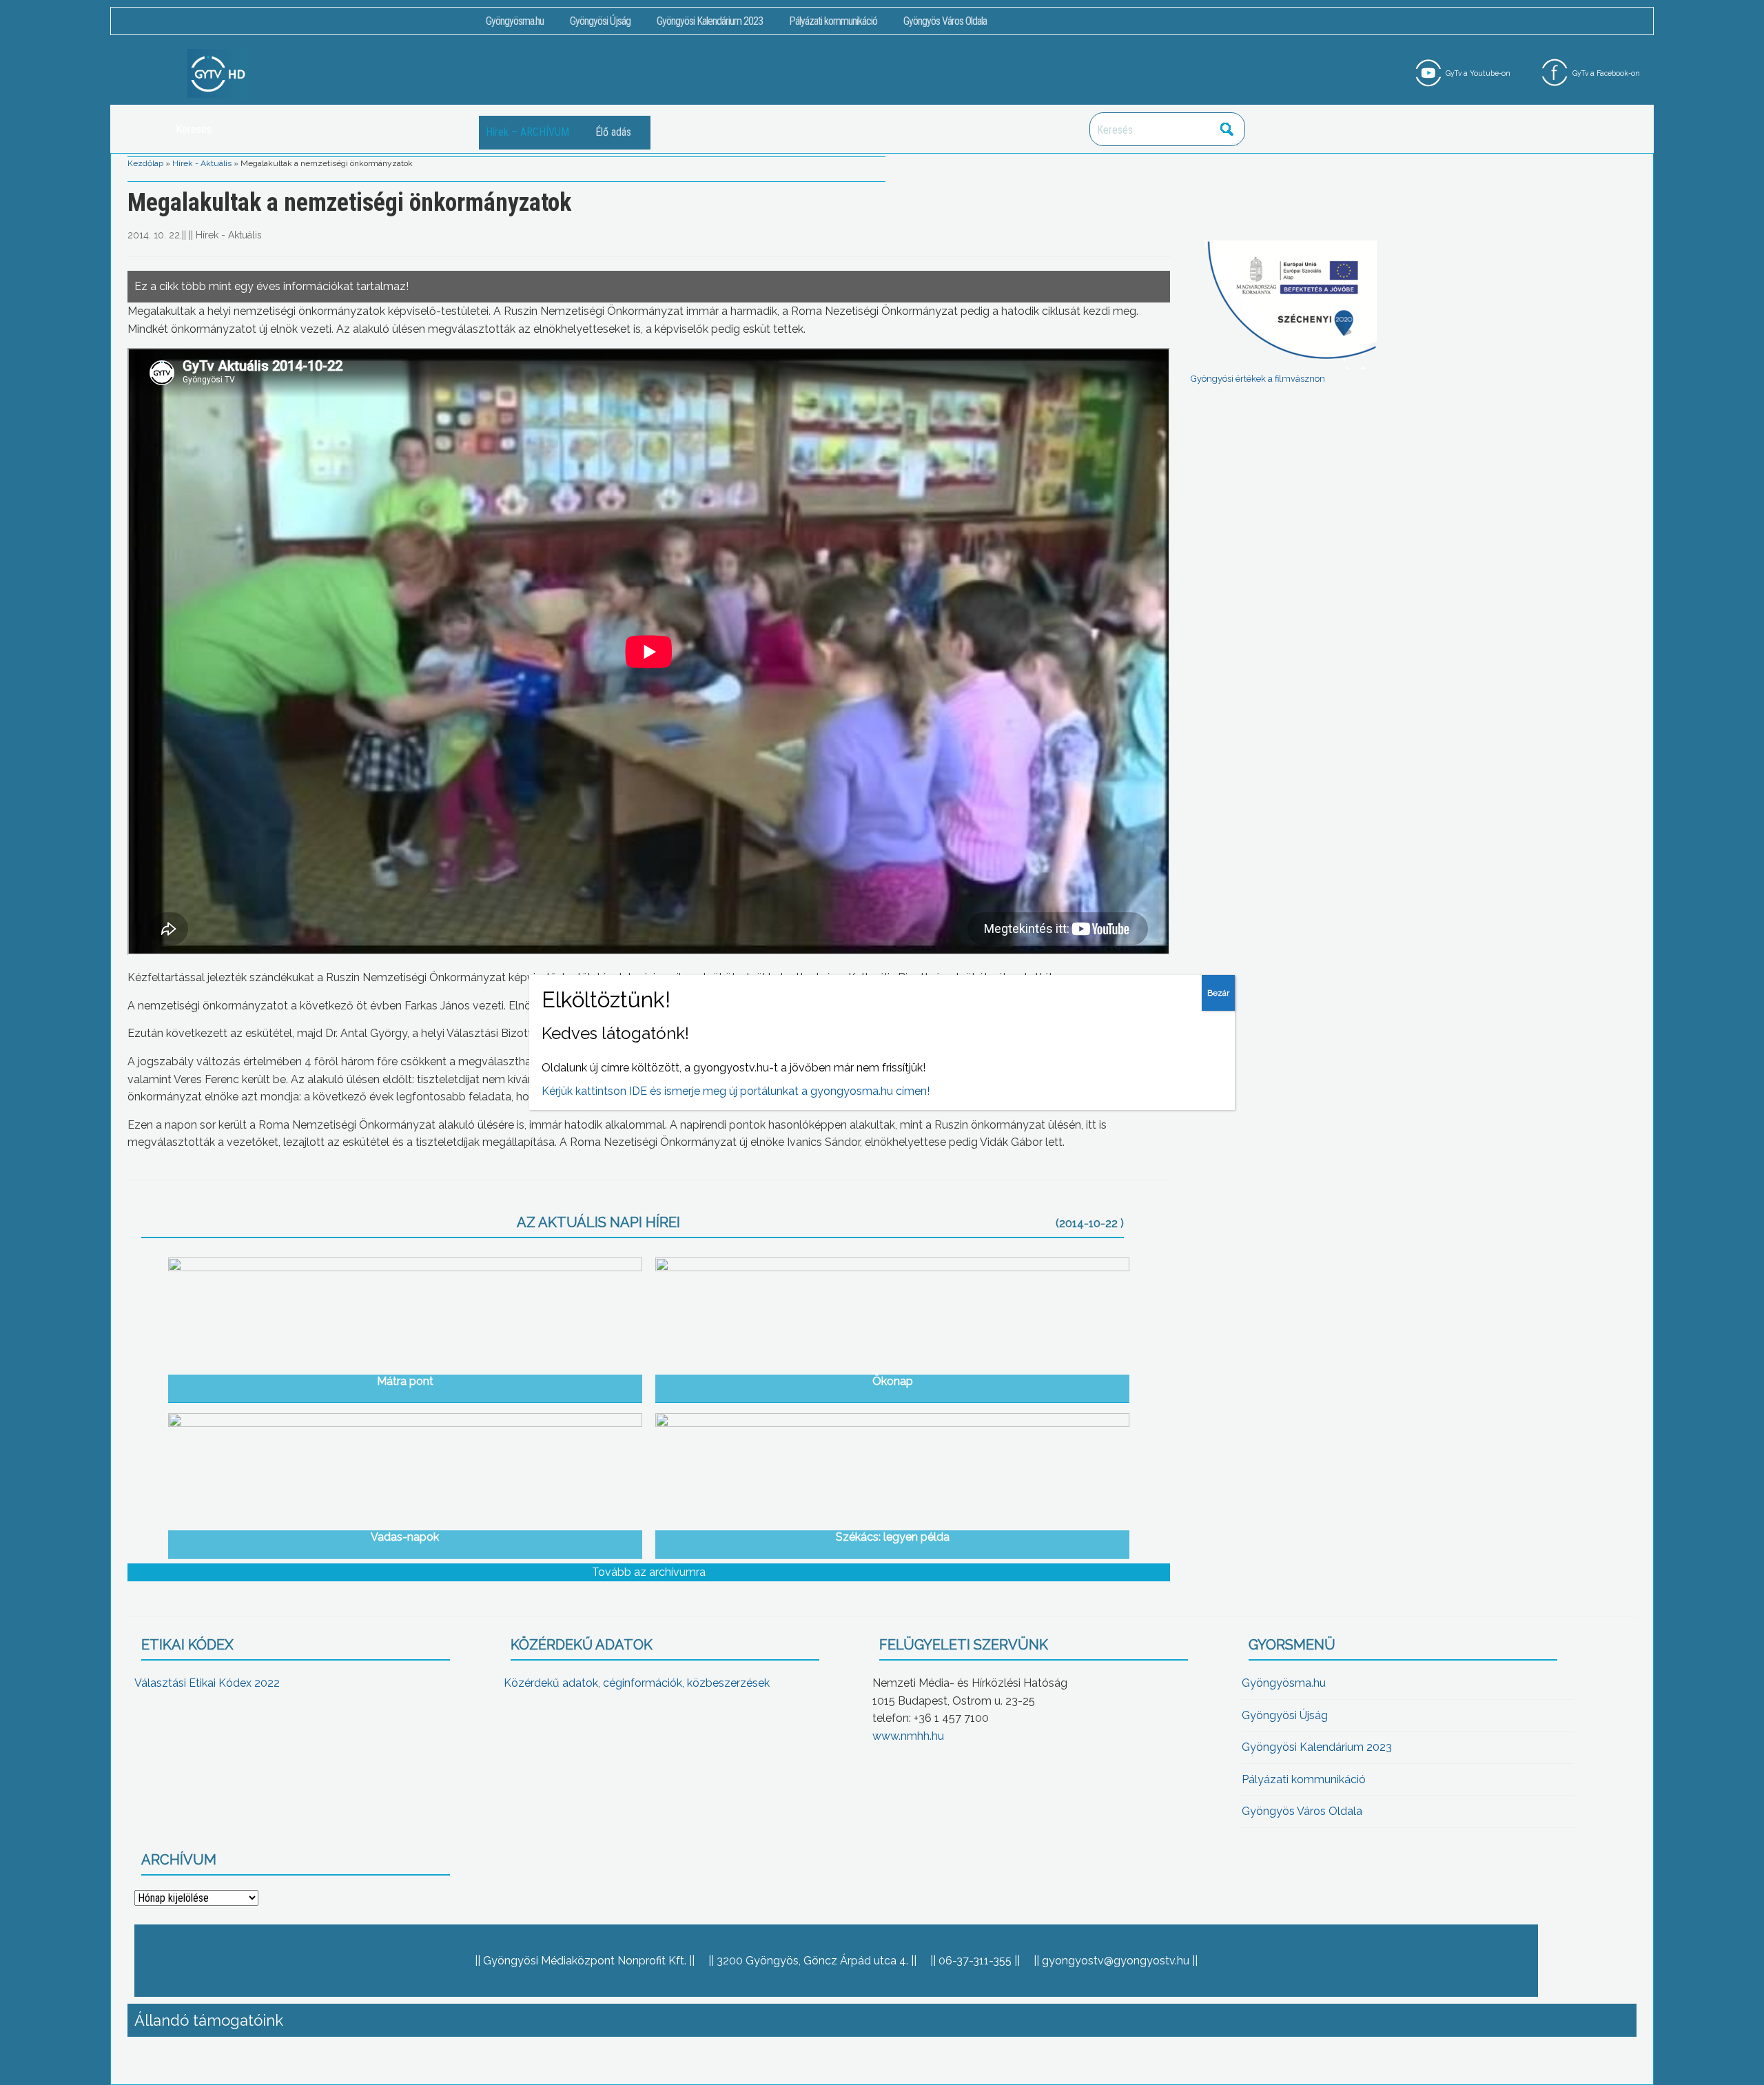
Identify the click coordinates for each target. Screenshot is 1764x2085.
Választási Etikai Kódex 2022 (207, 1683)
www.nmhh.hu (908, 1736)
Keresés (1227, 129)
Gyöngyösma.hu (515, 21)
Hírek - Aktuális (202, 163)
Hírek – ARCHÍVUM (527, 132)
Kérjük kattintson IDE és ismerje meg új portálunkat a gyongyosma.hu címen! (736, 1091)
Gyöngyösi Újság (600, 21)
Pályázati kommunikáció (833, 21)
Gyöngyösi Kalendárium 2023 (710, 21)
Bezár (1218, 993)
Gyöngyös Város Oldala (945, 21)
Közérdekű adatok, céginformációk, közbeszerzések (637, 1683)
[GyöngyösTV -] (218, 73)
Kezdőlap (145, 163)
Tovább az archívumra (649, 1572)
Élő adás (613, 132)
